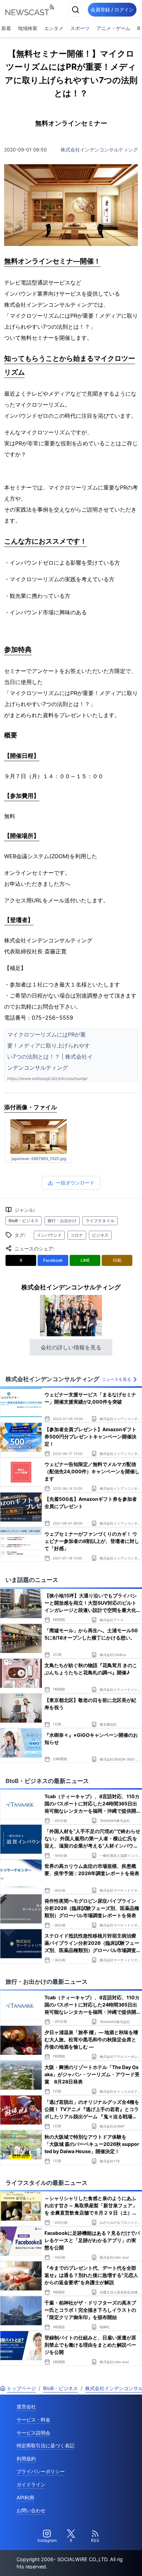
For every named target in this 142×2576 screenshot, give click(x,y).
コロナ (77, 1235)
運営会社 (26, 2406)
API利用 (25, 2498)
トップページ (21, 2388)
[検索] (75, 10)
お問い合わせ (31, 2510)
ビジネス (100, 1235)
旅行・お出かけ (62, 1221)
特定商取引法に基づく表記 (45, 2445)
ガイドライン (31, 2484)
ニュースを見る (116, 1379)
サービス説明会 (33, 2433)
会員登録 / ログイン (112, 9)
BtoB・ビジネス (24, 1221)
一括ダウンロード (75, 1183)
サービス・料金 (33, 2420)
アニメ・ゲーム (113, 28)
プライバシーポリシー (41, 2471)
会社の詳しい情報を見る (71, 1347)
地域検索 (28, 28)
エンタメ (54, 28)
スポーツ (80, 28)
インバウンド (49, 1235)
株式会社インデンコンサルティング (99, 150)
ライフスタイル (100, 1221)
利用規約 (26, 2459)
